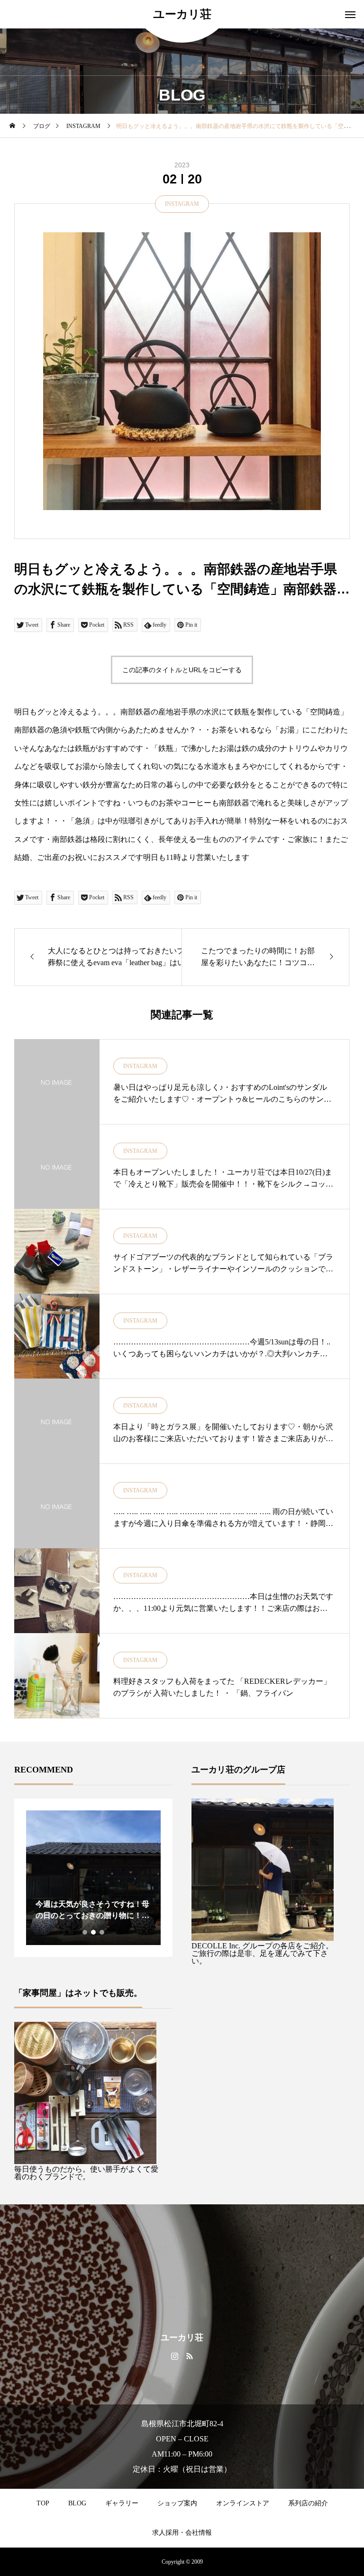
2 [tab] (94, 1932)
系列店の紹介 (308, 2503)
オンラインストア (243, 2503)
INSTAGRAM (182, 204)
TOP (43, 2503)
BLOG (77, 2503)
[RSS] (189, 2356)
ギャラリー (122, 2503)
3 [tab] (102, 1932)
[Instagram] (175, 2356)
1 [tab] (85, 1932)
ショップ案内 (177, 2503)
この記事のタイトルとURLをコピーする (182, 670)
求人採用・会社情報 (182, 2533)
